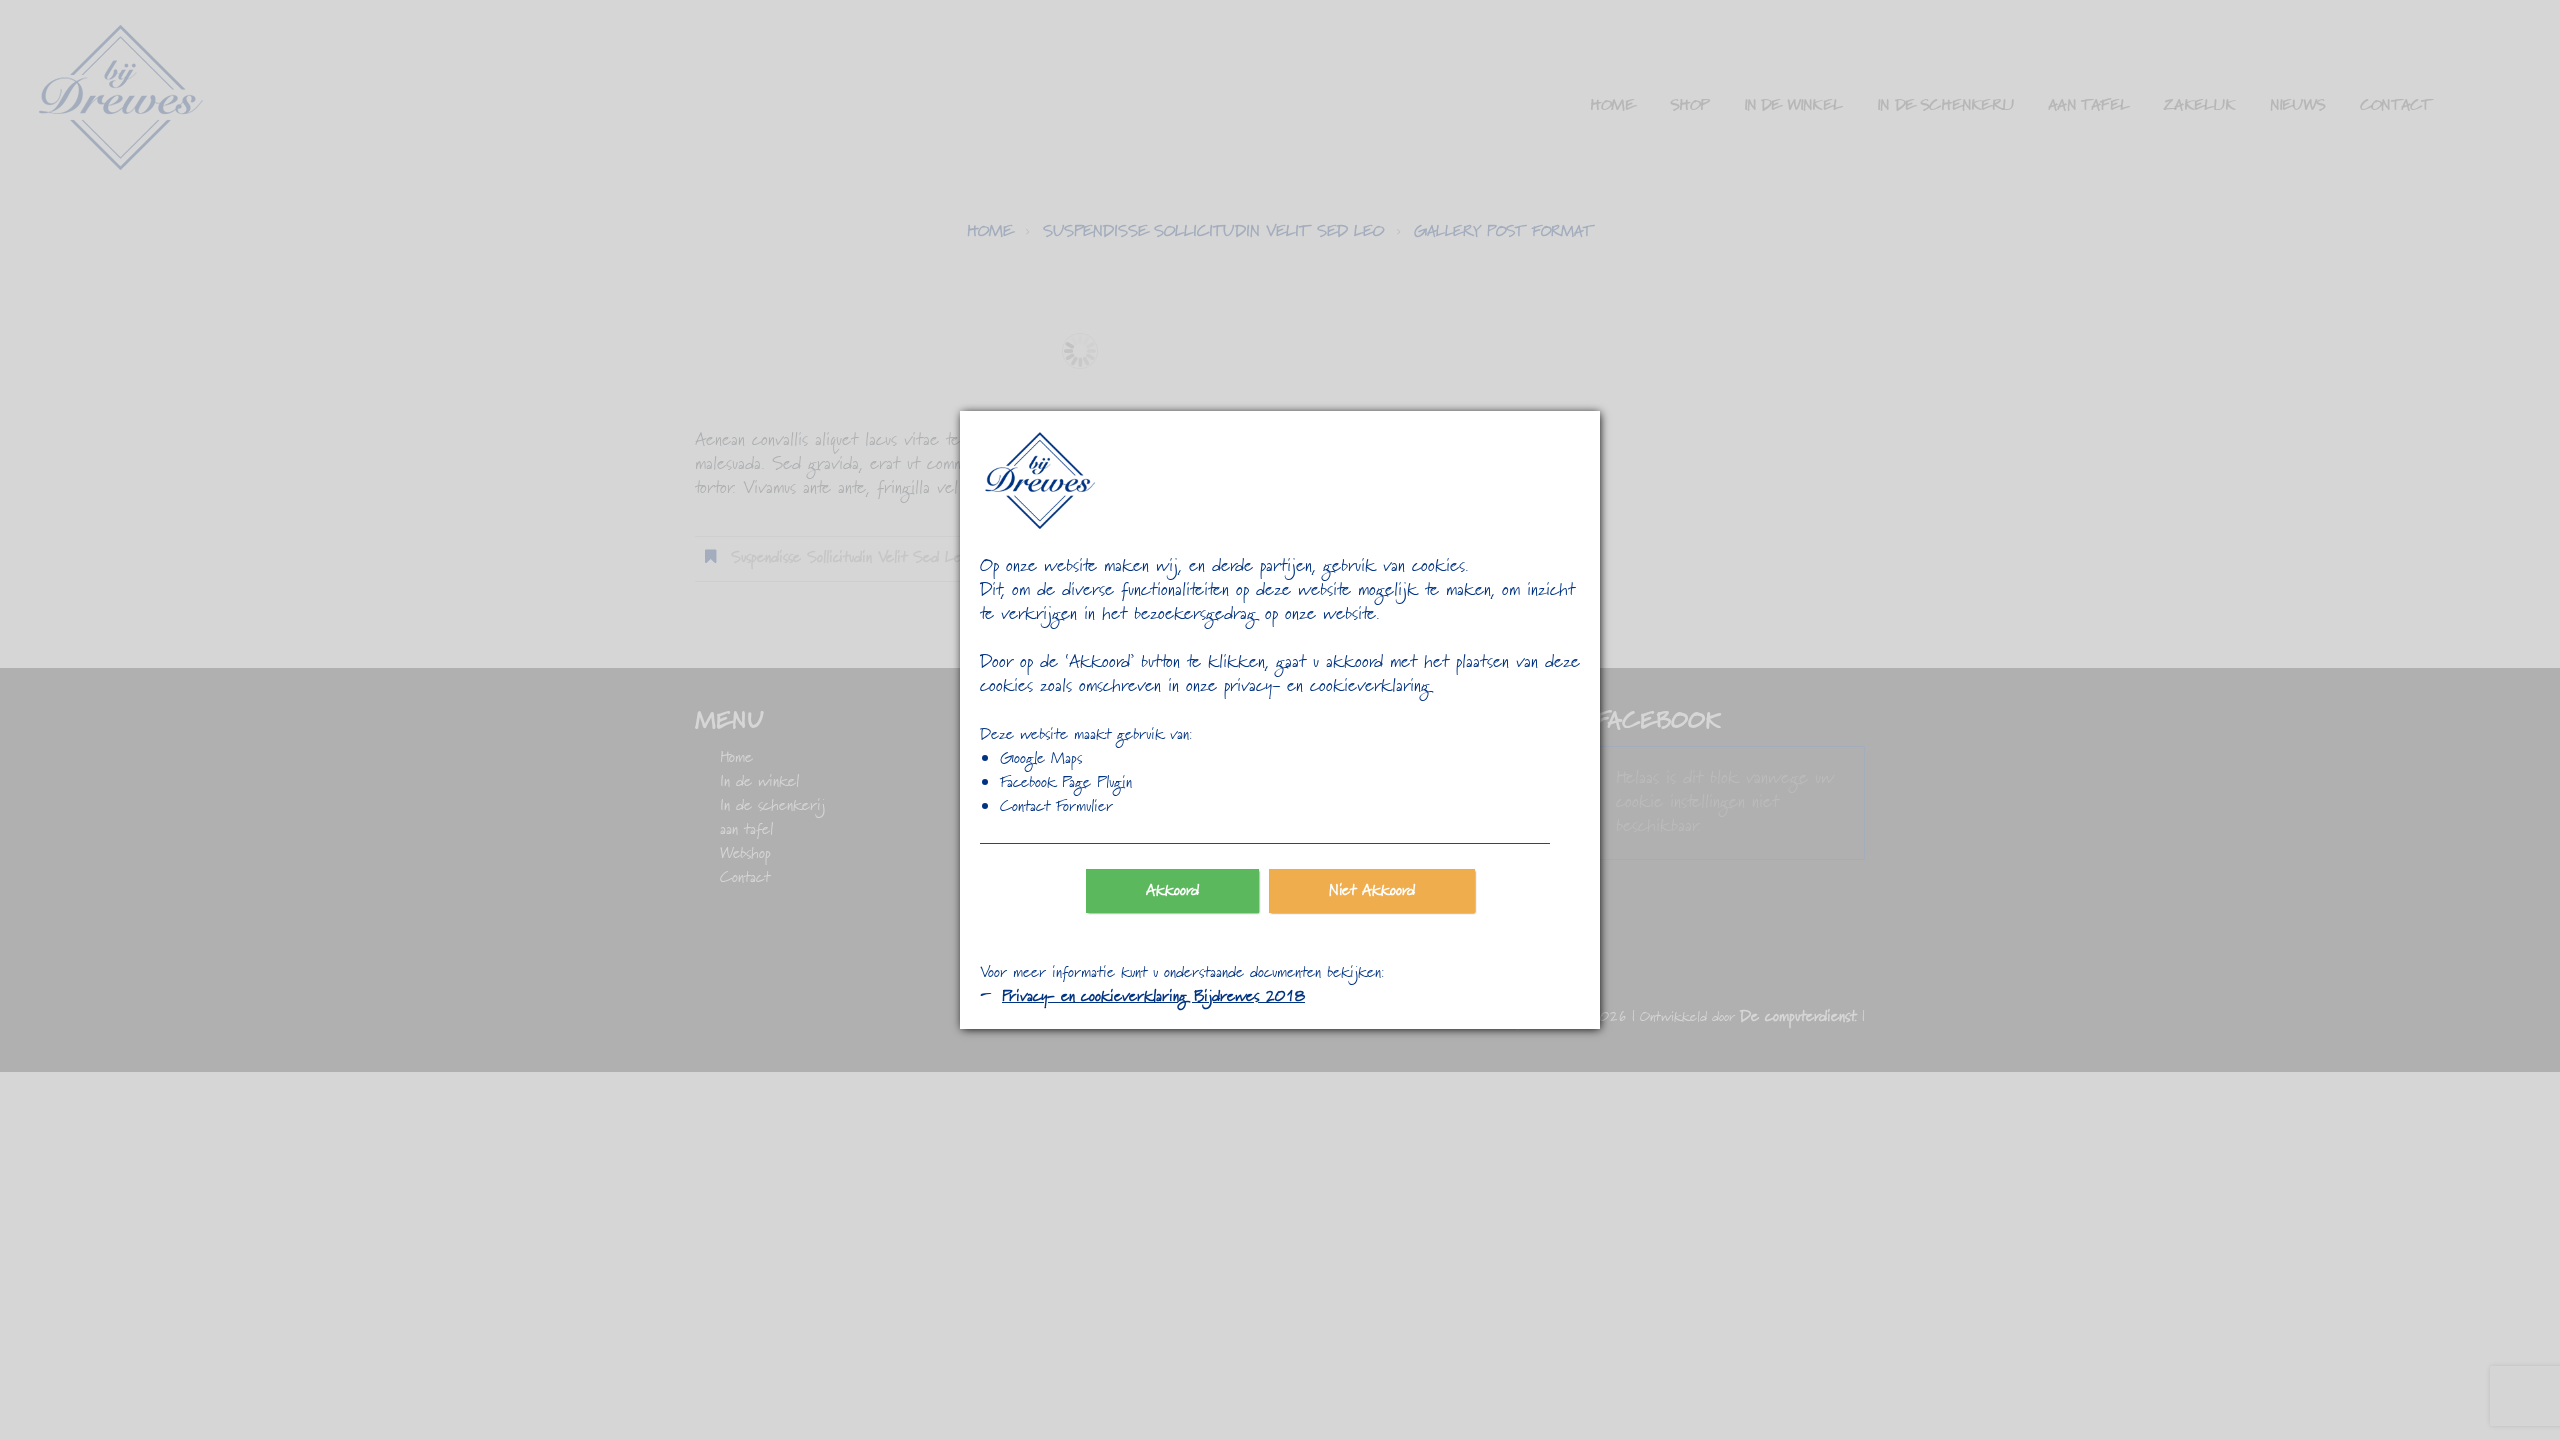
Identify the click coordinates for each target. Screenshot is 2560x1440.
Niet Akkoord (1372, 891)
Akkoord (1172, 891)
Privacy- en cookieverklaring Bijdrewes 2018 (1153, 997)
